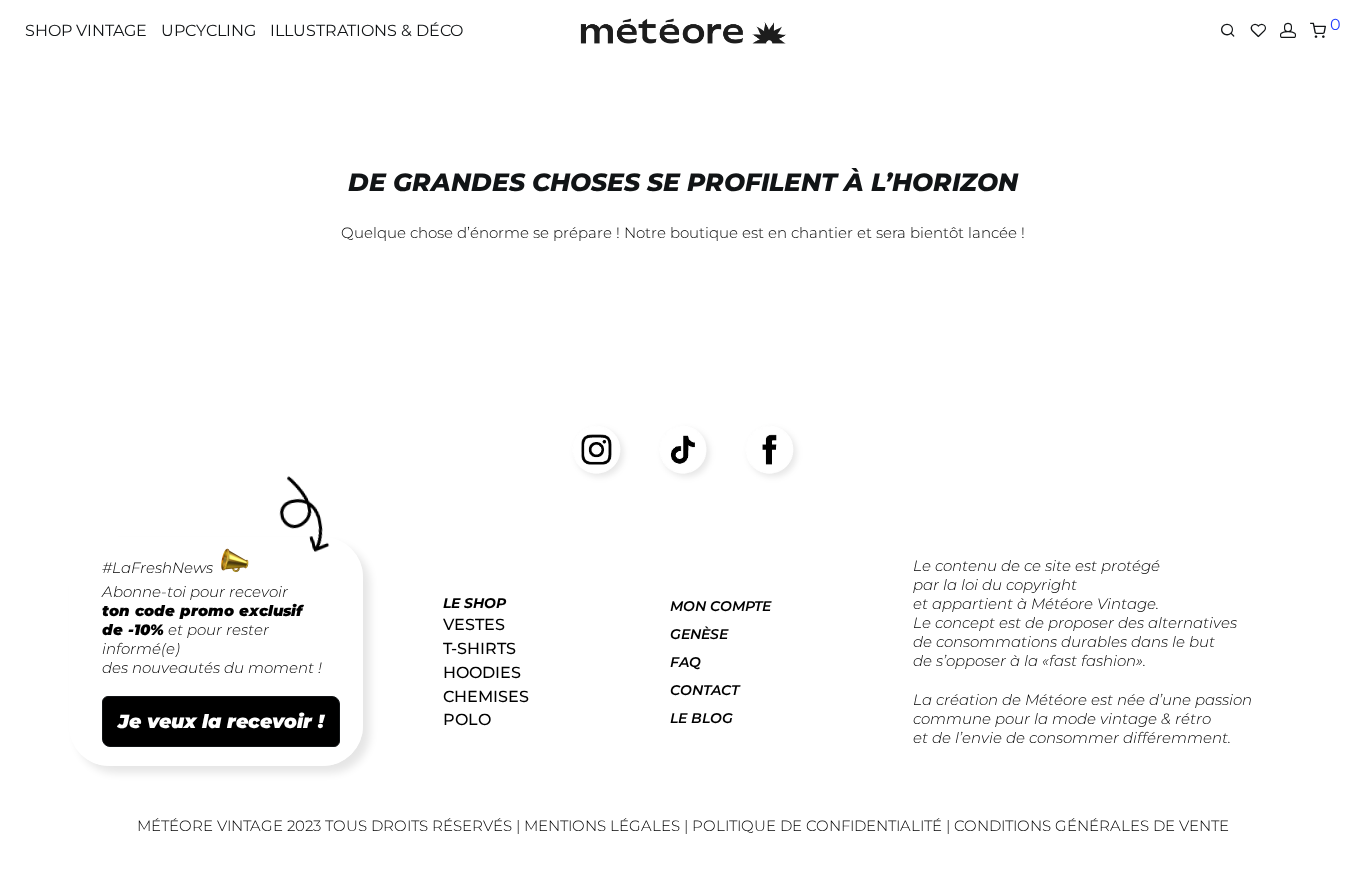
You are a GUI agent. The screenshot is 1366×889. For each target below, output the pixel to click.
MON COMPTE (720, 606)
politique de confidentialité (817, 825)
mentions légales (604, 825)
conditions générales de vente (1091, 825)
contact (704, 690)
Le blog (701, 718)
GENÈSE (699, 634)
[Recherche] (1228, 31)
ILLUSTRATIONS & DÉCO (366, 30)
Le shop (474, 603)
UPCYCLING (208, 30)
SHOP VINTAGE (86, 30)
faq (685, 662)
